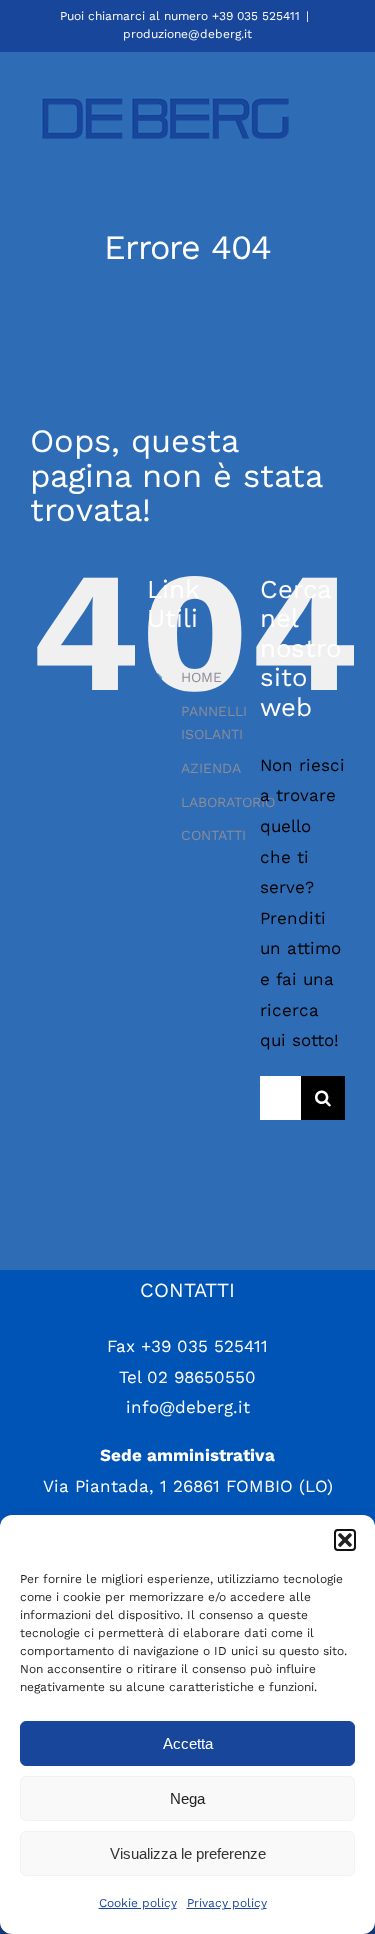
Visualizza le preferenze (188, 1853)
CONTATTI (213, 835)
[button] (345, 1540)
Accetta (188, 1743)
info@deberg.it (188, 1407)
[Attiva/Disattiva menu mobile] (334, 115)
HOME (201, 677)
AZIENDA (211, 768)
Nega (187, 1798)
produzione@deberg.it (187, 34)
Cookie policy (138, 1903)
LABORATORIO (228, 802)
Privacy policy (227, 1903)
